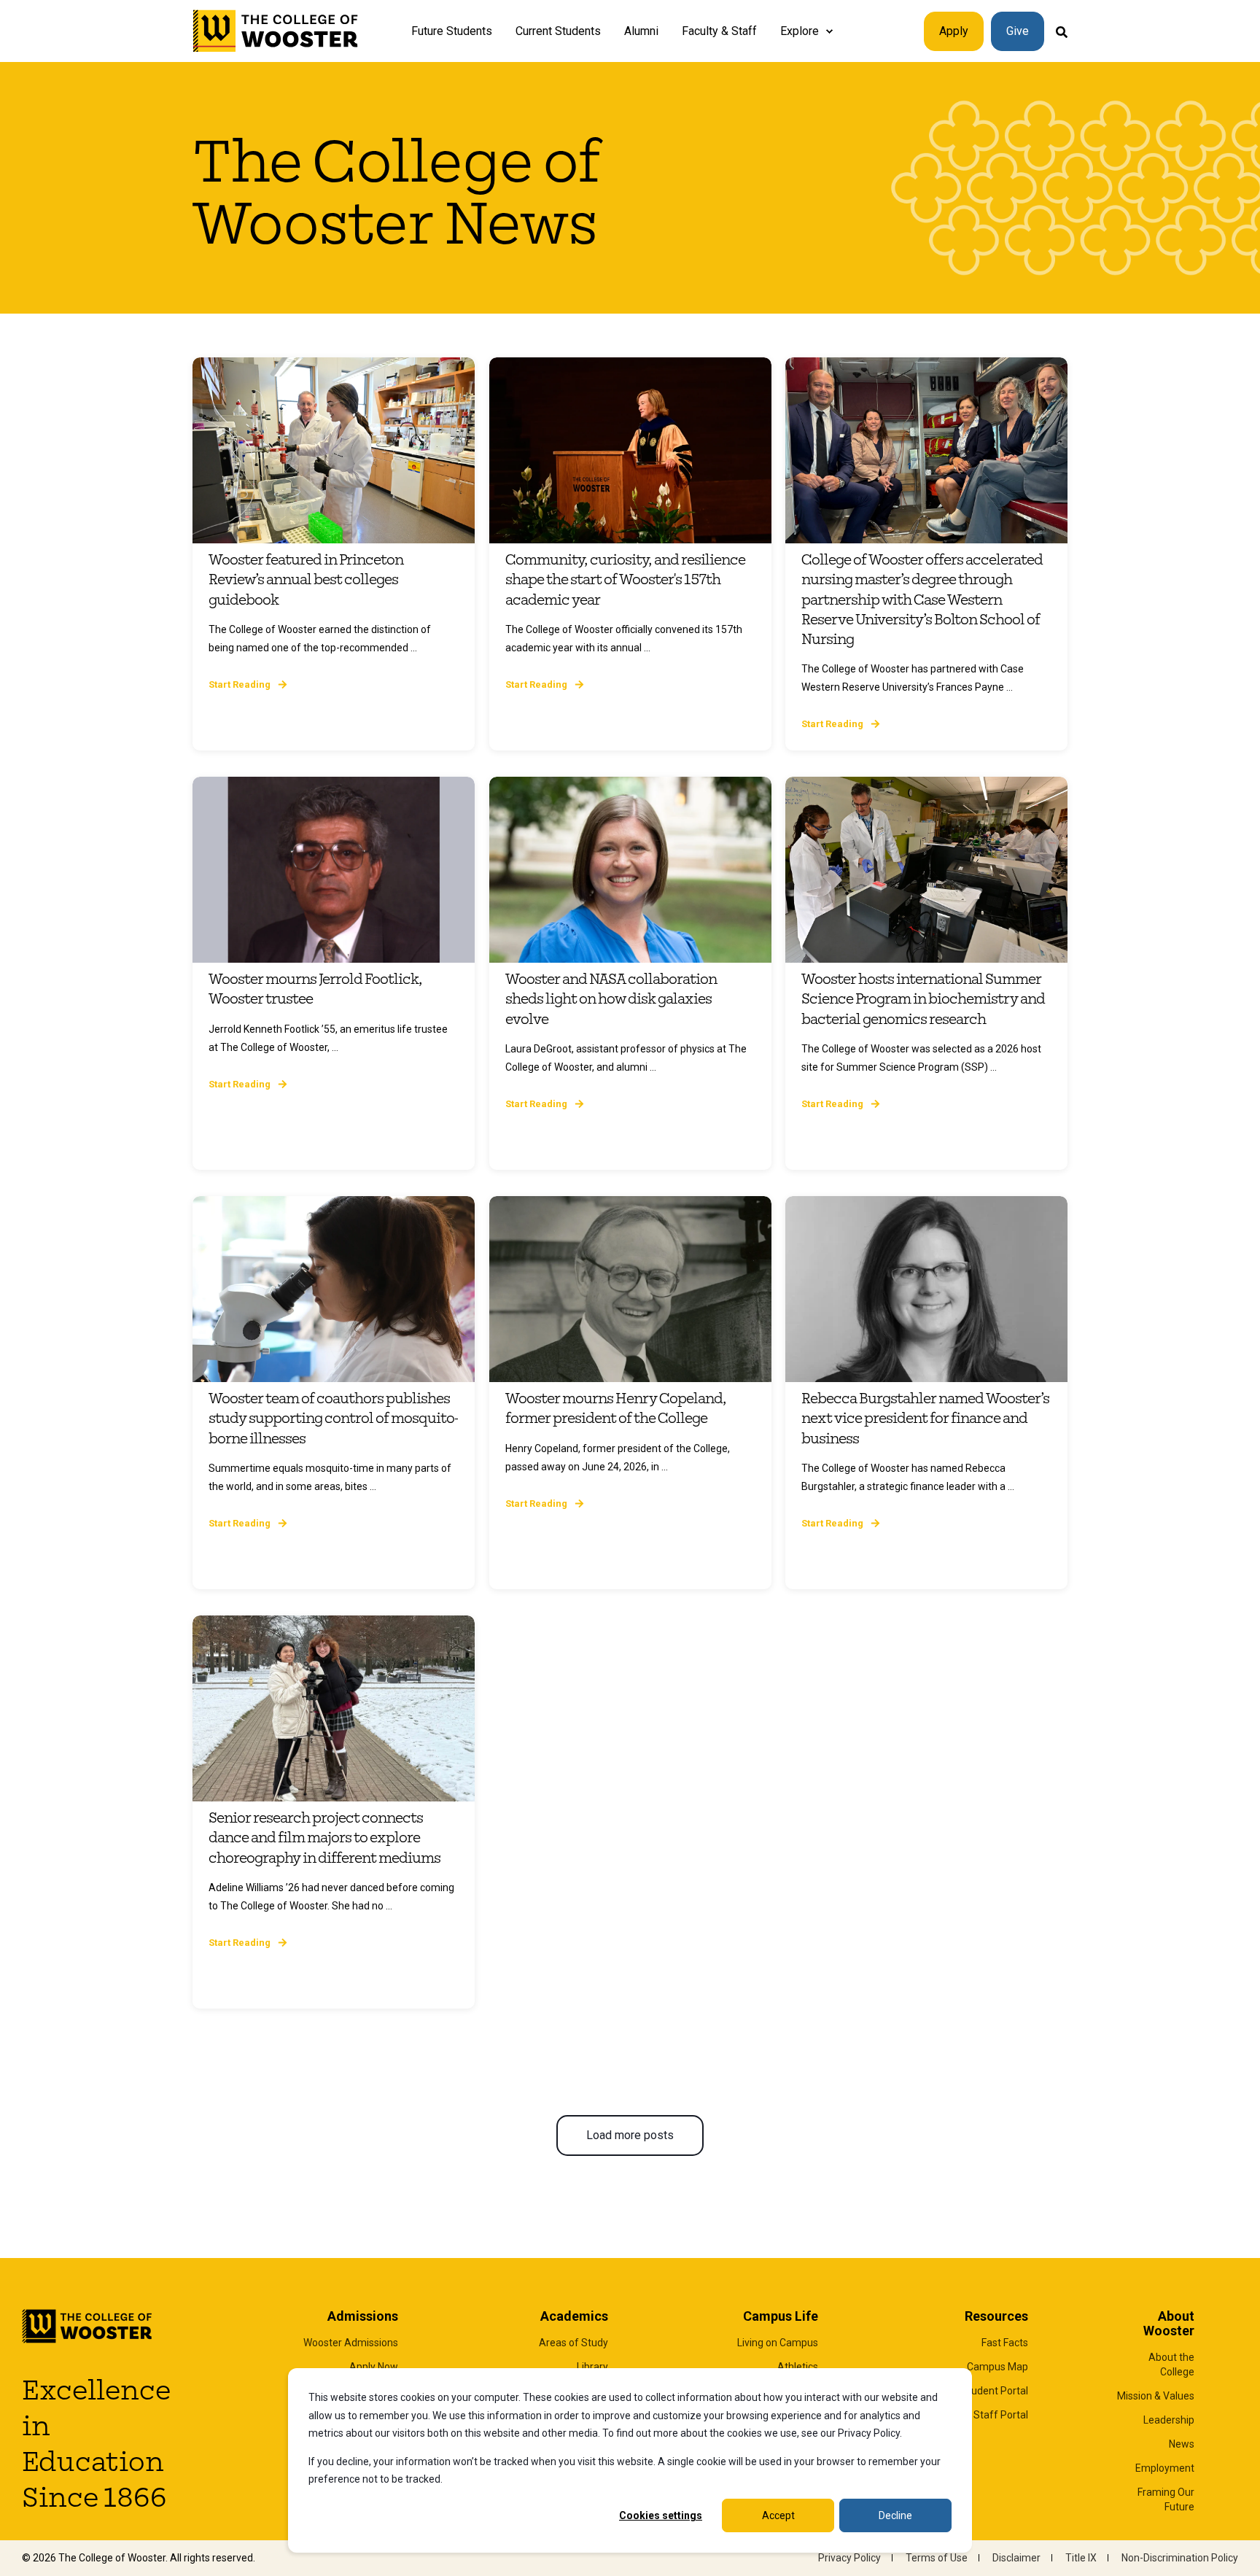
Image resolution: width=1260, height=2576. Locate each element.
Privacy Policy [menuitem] (849, 2558)
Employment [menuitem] (1165, 2468)
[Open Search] (1062, 31)
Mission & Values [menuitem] (1156, 2396)
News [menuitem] (1182, 2444)
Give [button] (1018, 31)
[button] (630, 2135)
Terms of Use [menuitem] (937, 2558)
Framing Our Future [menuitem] (1166, 2499)
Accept (778, 2515)
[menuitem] (829, 31)
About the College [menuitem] (1171, 2364)
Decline (895, 2515)
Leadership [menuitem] (1169, 2420)
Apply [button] (954, 31)
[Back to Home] (276, 31)
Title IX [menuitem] (1081, 2558)
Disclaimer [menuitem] (1016, 2558)
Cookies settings (661, 2515)
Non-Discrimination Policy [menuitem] (1180, 2558)
